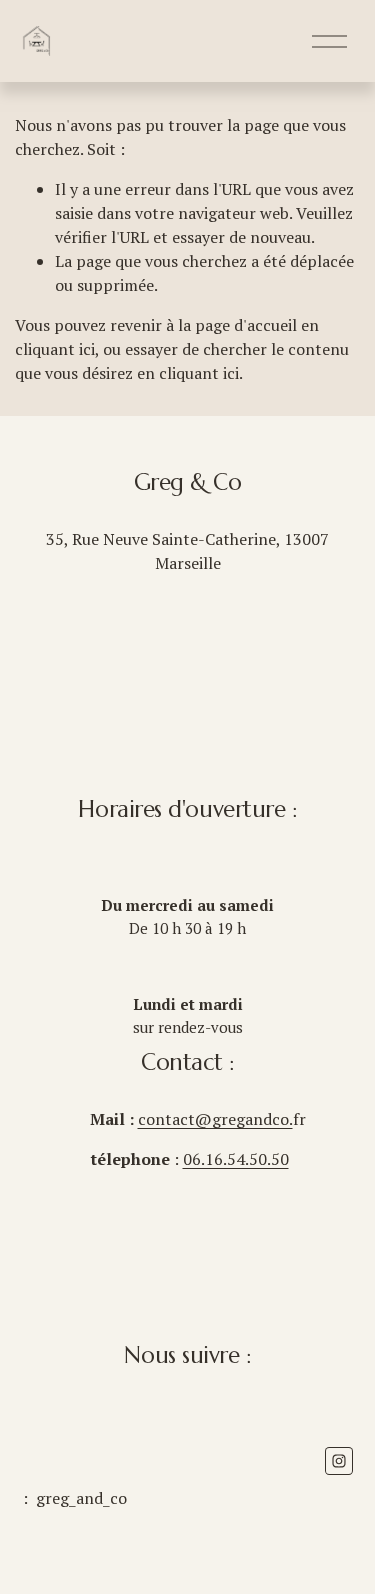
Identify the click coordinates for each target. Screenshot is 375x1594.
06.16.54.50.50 (236, 1159)
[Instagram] (339, 1461)
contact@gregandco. (215, 1119)
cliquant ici (55, 349)
